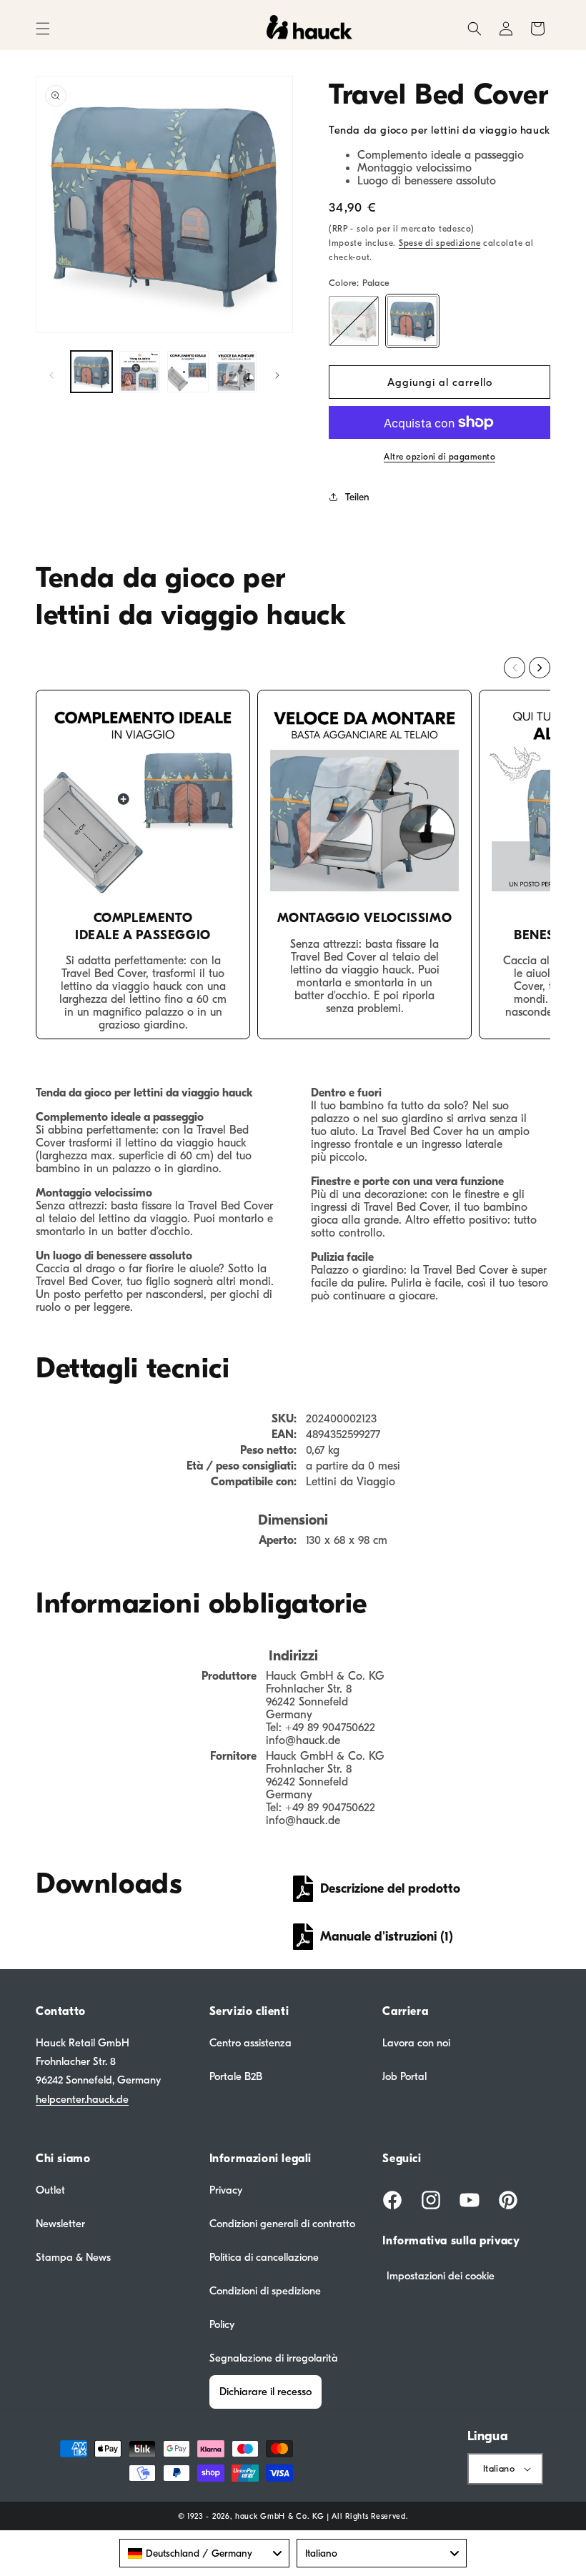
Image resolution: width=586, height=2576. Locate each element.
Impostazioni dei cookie (441, 2276)
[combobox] (204, 2553)
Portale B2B (236, 2076)
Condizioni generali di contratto (282, 2224)
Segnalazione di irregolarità (274, 2358)
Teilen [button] (357, 497)
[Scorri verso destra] (277, 375)
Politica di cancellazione (264, 2257)
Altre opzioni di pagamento (439, 457)
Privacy (226, 2190)
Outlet (50, 2190)
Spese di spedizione (439, 243)
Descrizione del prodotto (390, 1889)
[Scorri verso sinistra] (51, 375)
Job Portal (404, 2076)
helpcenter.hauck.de (82, 2099)
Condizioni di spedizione (265, 2291)
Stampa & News (73, 2257)
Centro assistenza (250, 2043)
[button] (43, 29)
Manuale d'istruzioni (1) (387, 1937)
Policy (222, 2324)
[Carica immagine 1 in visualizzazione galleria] (91, 372)
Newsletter (60, 2224)
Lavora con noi (416, 2043)
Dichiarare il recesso (265, 2392)
